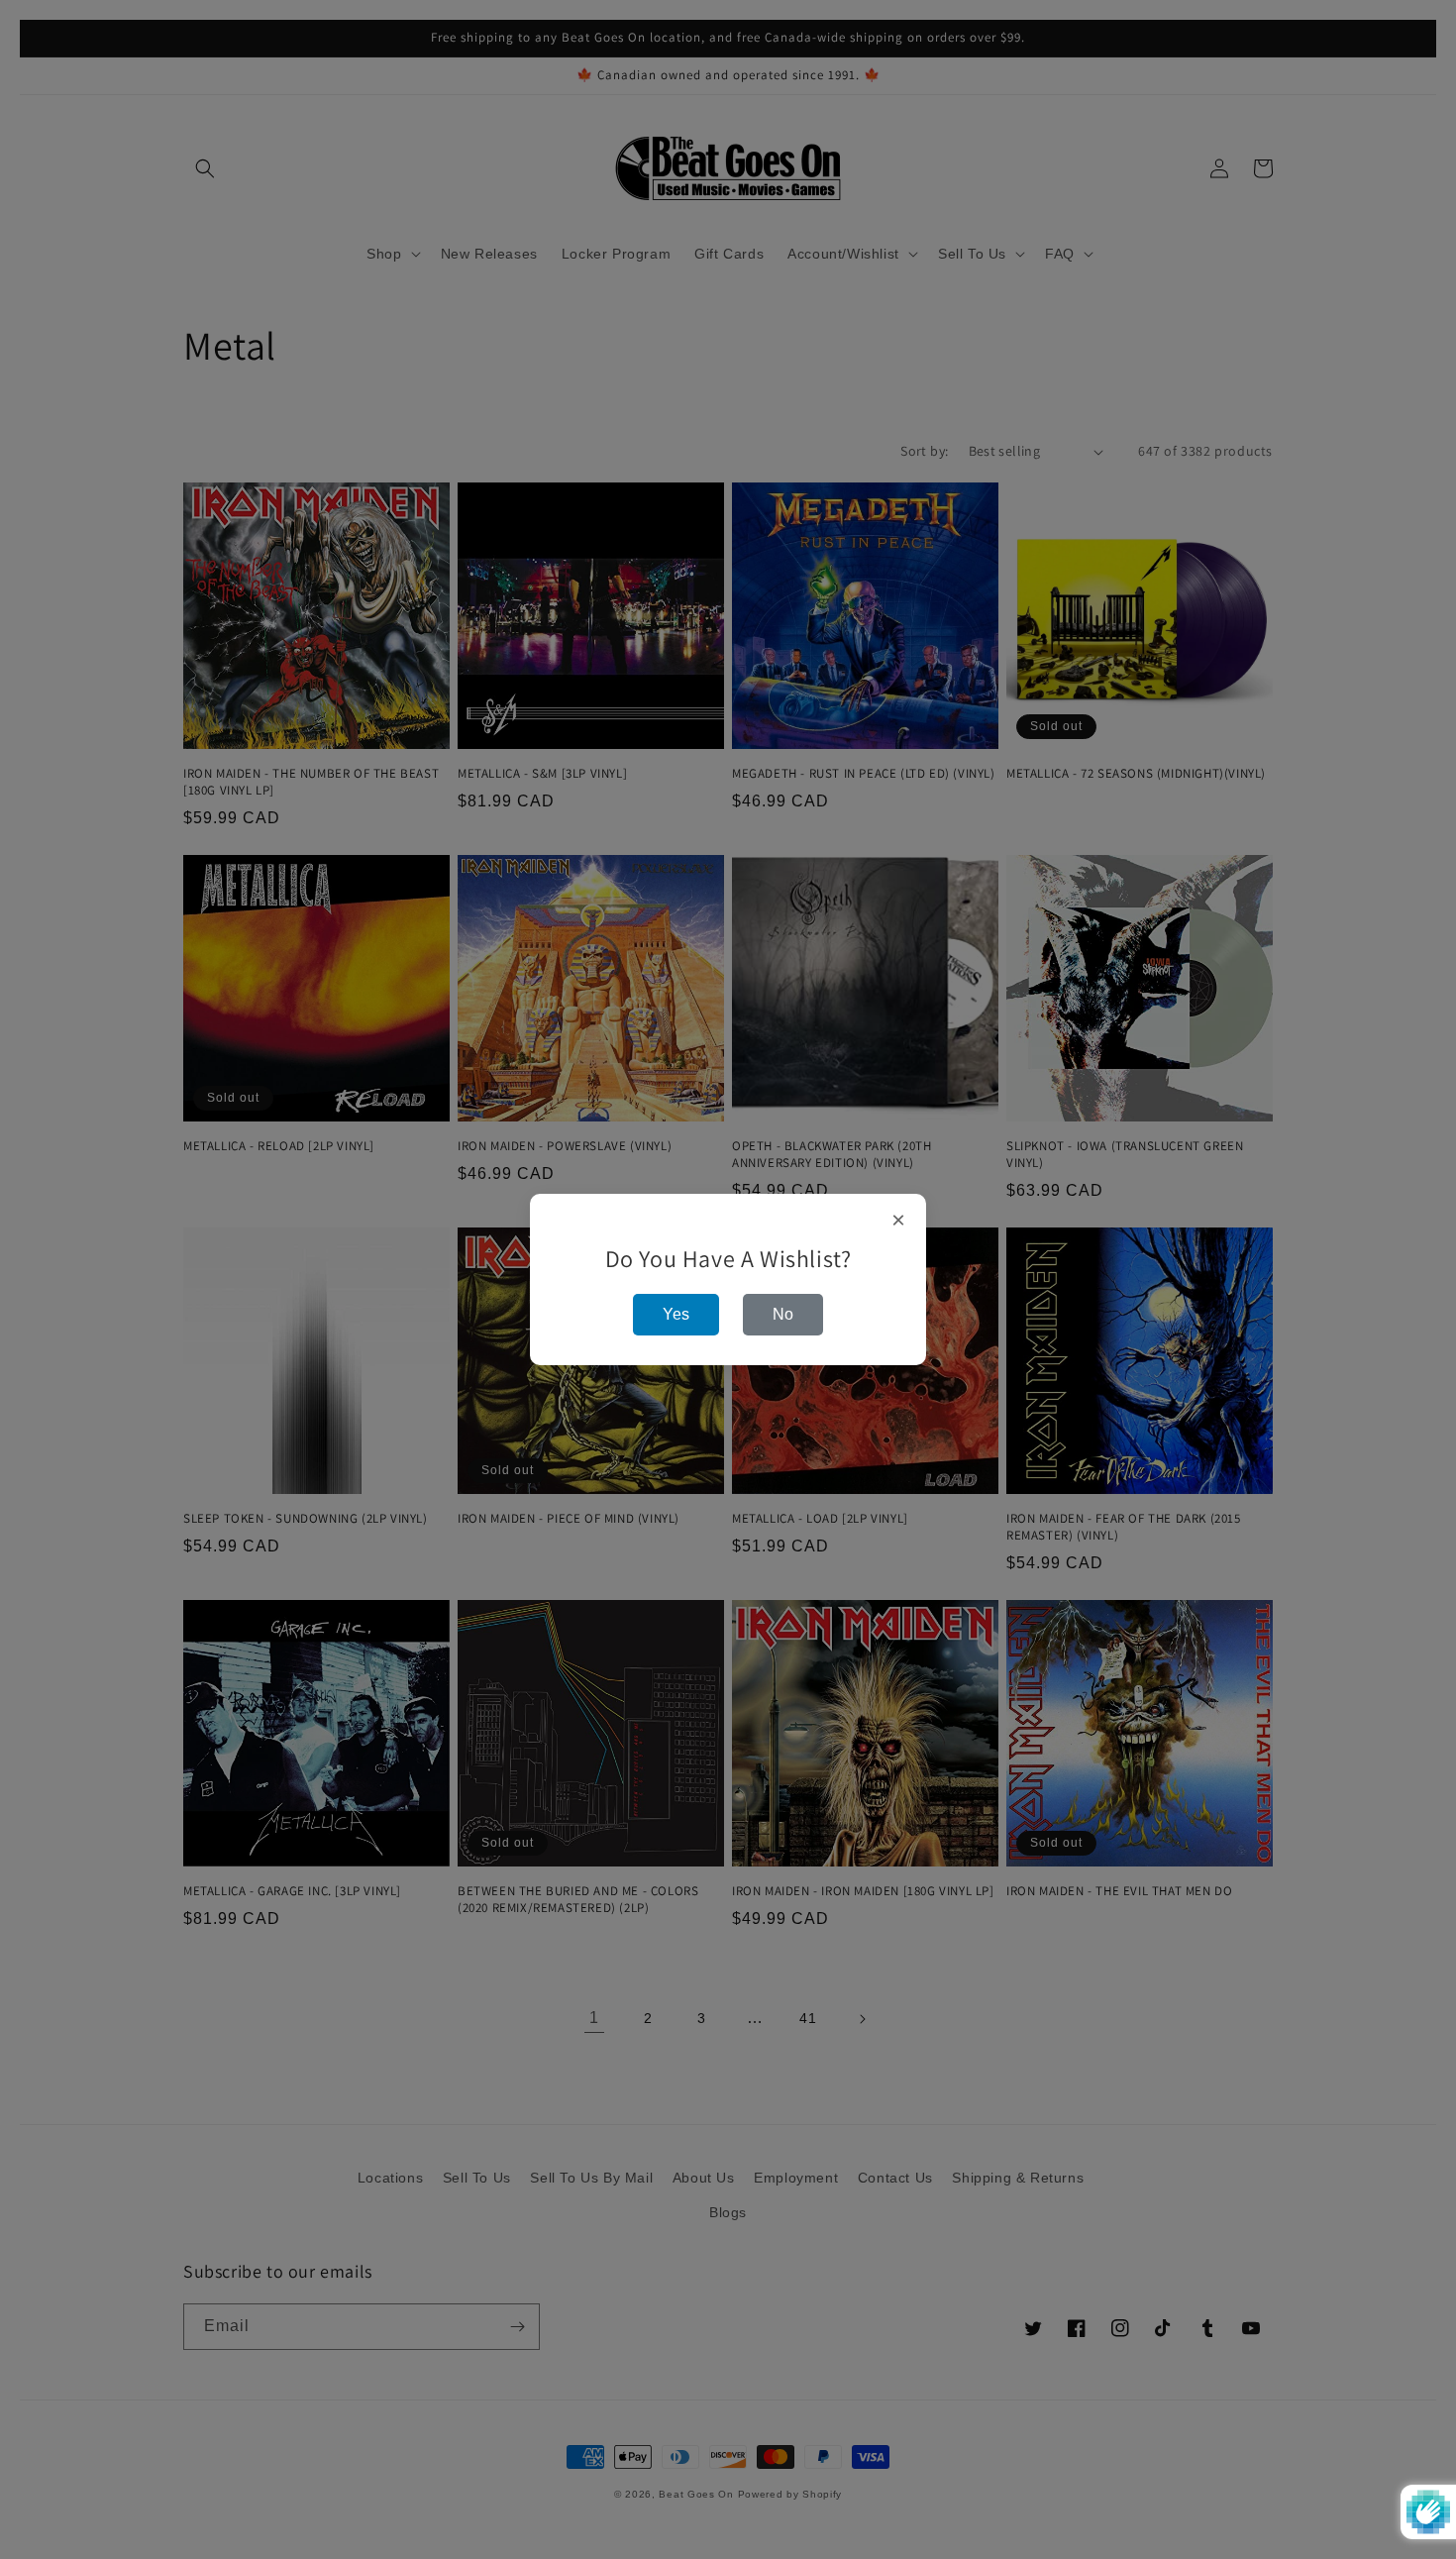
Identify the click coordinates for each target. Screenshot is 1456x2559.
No (783, 1314)
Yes (676, 1314)
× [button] (899, 1221)
